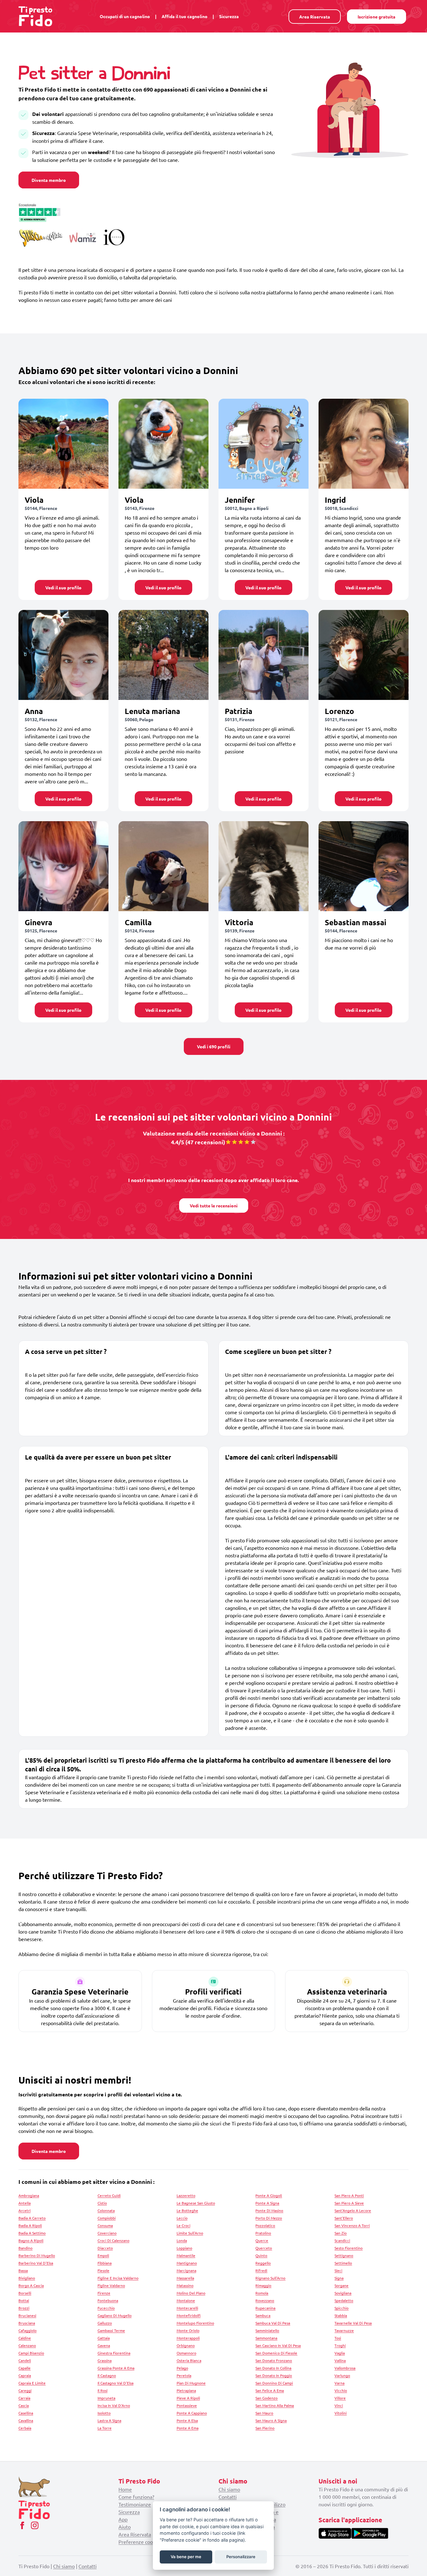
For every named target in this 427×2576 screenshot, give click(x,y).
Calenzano (27, 2345)
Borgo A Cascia (31, 2285)
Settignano (344, 2255)
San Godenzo (266, 2398)
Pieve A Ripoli (188, 2398)
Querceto (264, 2248)
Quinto (261, 2255)
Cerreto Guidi (109, 2195)
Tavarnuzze (344, 2330)
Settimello (343, 2263)
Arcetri (25, 2210)
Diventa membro (49, 180)
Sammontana (266, 2338)
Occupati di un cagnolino (125, 16)
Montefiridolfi (189, 2315)
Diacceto (105, 2248)
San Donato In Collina (273, 2368)
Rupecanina (265, 2308)
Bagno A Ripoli (31, 2240)
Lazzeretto (186, 2195)
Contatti (228, 2497)
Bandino (25, 2248)
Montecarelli (187, 2308)
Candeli (25, 2360)
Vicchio (341, 2390)
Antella (25, 2203)
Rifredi (261, 2270)
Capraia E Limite (32, 2383)
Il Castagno (107, 2375)
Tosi (338, 2338)
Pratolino (263, 2233)
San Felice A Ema (270, 2390)
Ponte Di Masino (269, 2210)
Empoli (103, 2255)
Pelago (182, 2368)
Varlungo (342, 2375)
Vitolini (341, 2413)
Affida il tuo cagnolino (185, 16)
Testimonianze (135, 2504)
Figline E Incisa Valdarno (118, 2278)
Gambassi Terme (111, 2330)
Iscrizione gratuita (377, 17)
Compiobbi (107, 2218)
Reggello (263, 2263)
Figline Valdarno (111, 2285)
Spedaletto (344, 2300)
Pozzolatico (265, 2225)
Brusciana (27, 2323)
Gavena (104, 2345)
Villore (340, 2398)
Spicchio (342, 2308)
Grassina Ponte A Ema (116, 2368)
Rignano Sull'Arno (270, 2278)
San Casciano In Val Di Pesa (278, 2345)
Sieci (338, 2270)
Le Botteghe (187, 2210)
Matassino (185, 2285)
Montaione (186, 2300)
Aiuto (125, 2527)
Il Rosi (103, 2390)
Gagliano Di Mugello (115, 2315)
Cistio (102, 2203)
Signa (339, 2278)
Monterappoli (188, 2338)
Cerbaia (25, 2428)
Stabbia (341, 2315)
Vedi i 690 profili (214, 1046)
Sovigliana (343, 2293)
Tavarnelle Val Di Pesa (353, 2323)
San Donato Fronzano (274, 2360)
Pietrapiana (186, 2390)
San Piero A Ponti (349, 2195)
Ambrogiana (29, 2195)
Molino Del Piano (191, 2293)
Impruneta (106, 2398)
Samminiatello (267, 2330)
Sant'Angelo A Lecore (353, 2210)
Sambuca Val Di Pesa (273, 2323)
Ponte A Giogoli (269, 2195)
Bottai (24, 2300)
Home (125, 2489)
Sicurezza (229, 16)
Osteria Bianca (189, 2360)
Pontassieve (187, 2405)
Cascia (24, 2405)
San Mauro (264, 2413)
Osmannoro (186, 2353)
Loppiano (184, 2248)
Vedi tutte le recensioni (214, 1206)
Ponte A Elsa (187, 2420)
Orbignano (186, 2345)
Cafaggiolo (28, 2330)
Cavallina (26, 2420)
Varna (339, 2383)
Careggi (25, 2390)
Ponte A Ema (188, 2428)
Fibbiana (105, 2263)
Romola (262, 2293)
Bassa (23, 2270)
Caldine (25, 2338)
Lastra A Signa (109, 2420)
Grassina (105, 2360)
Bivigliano (27, 2278)
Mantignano (187, 2263)
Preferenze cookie (139, 2542)
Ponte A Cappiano (192, 2413)
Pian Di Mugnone (191, 2383)
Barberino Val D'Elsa (36, 2263)
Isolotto (104, 2413)
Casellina (26, 2413)
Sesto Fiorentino (349, 2248)
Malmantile (186, 2255)
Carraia (24, 2398)
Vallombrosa (345, 2368)
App (123, 2519)
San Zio (341, 2233)
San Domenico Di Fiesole (276, 2353)
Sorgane (342, 2285)
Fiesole (103, 2270)
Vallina (340, 2360)
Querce (262, 2240)
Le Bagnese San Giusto (196, 2203)
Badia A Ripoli (30, 2225)
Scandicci (342, 2240)
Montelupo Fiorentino (195, 2323)
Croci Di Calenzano (113, 2240)
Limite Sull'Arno (190, 2233)
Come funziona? (136, 2497)
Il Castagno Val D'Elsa (116, 2383)
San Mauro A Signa (271, 2420)
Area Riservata (315, 17)
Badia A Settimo (32, 2233)
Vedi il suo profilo (63, 587)
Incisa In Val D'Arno (114, 2405)
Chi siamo (229, 2489)
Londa (182, 2240)
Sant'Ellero (344, 2218)
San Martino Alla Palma (275, 2405)
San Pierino (265, 2428)
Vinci (339, 2405)
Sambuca (263, 2315)
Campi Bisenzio (31, 2353)
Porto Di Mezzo (269, 2218)
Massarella (185, 2278)
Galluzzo (105, 2323)
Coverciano (107, 2233)
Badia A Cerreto (32, 2218)
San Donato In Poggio (274, 2375)
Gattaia (104, 2338)
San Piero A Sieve (349, 2203)
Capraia (25, 2375)
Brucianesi (27, 2315)
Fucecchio (106, 2308)
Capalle (25, 2368)
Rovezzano (265, 2300)
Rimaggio (263, 2285)
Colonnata (106, 2210)
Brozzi (24, 2308)
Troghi (340, 2345)
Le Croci (183, 2225)
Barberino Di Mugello (37, 2255)
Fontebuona (108, 2300)
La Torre (105, 2428)
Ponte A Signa (267, 2203)
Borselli (25, 2293)
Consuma (105, 2225)
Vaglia (340, 2353)
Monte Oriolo (188, 2330)
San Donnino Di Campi (274, 2383)
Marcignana (186, 2270)
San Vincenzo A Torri (352, 2225)
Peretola (184, 2375)
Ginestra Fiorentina (114, 2353)
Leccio (182, 2218)
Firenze (104, 2293)
